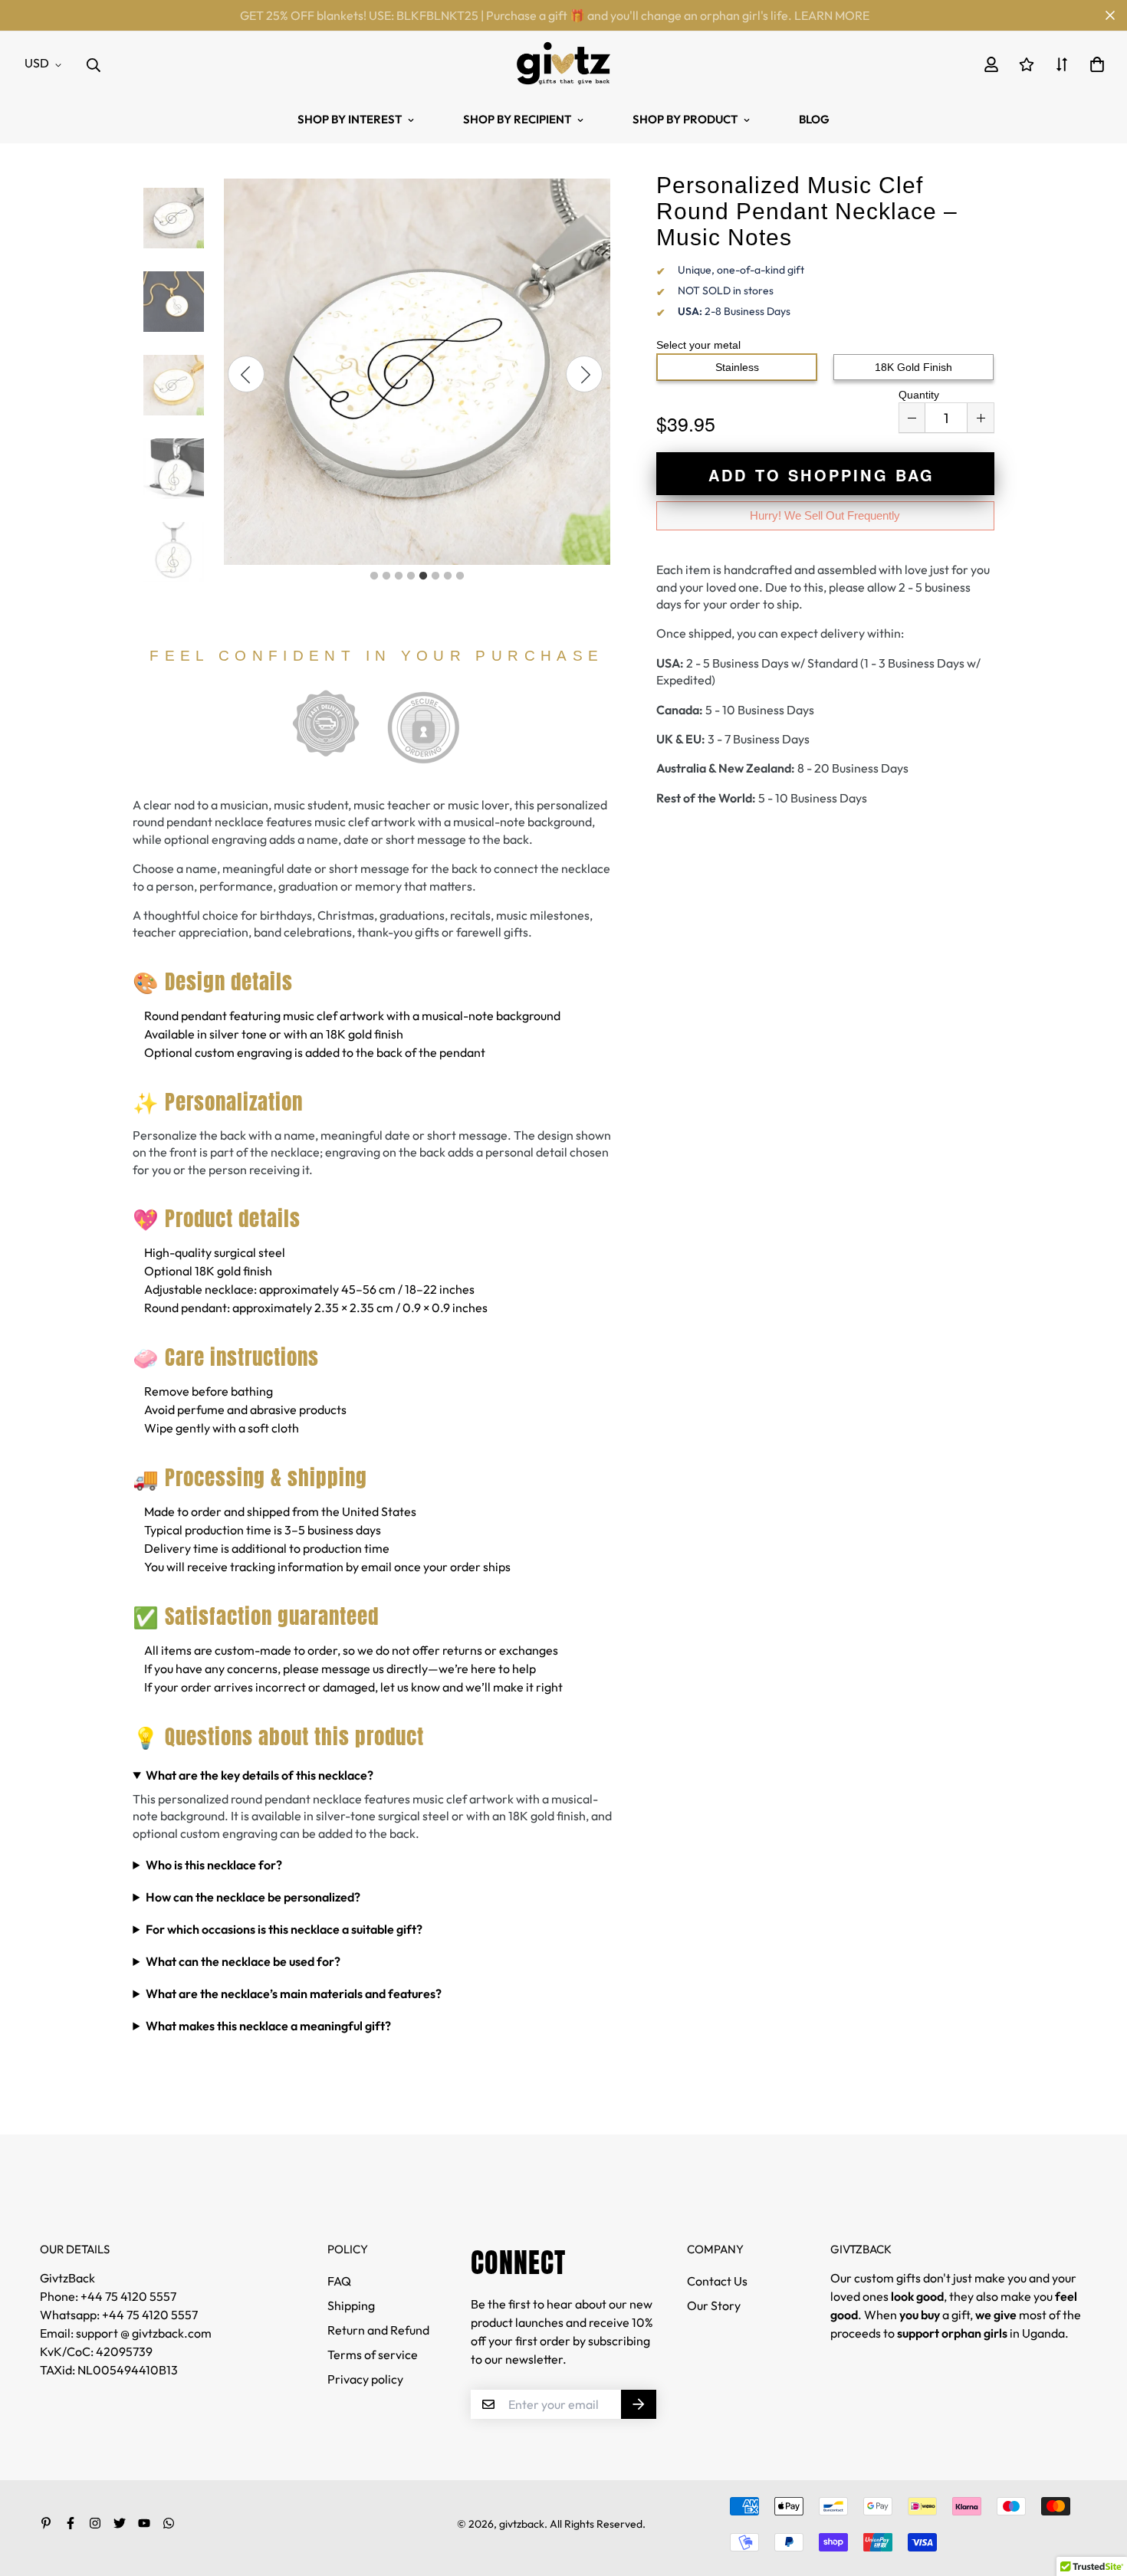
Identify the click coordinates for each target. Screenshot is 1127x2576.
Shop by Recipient (517, 119)
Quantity (919, 395)
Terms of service (373, 2354)
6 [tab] (435, 576)
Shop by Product (685, 119)
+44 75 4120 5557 (150, 2315)
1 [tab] (374, 576)
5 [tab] (423, 576)
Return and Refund (378, 2330)
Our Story (714, 2305)
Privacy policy (365, 2379)
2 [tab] (386, 576)
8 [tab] (460, 576)
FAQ (339, 2281)
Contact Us (717, 2281)
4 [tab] (411, 576)
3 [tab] (399, 576)
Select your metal (698, 345)
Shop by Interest (350, 119)
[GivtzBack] (564, 63)
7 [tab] (448, 576)
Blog (814, 119)
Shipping (351, 2305)
